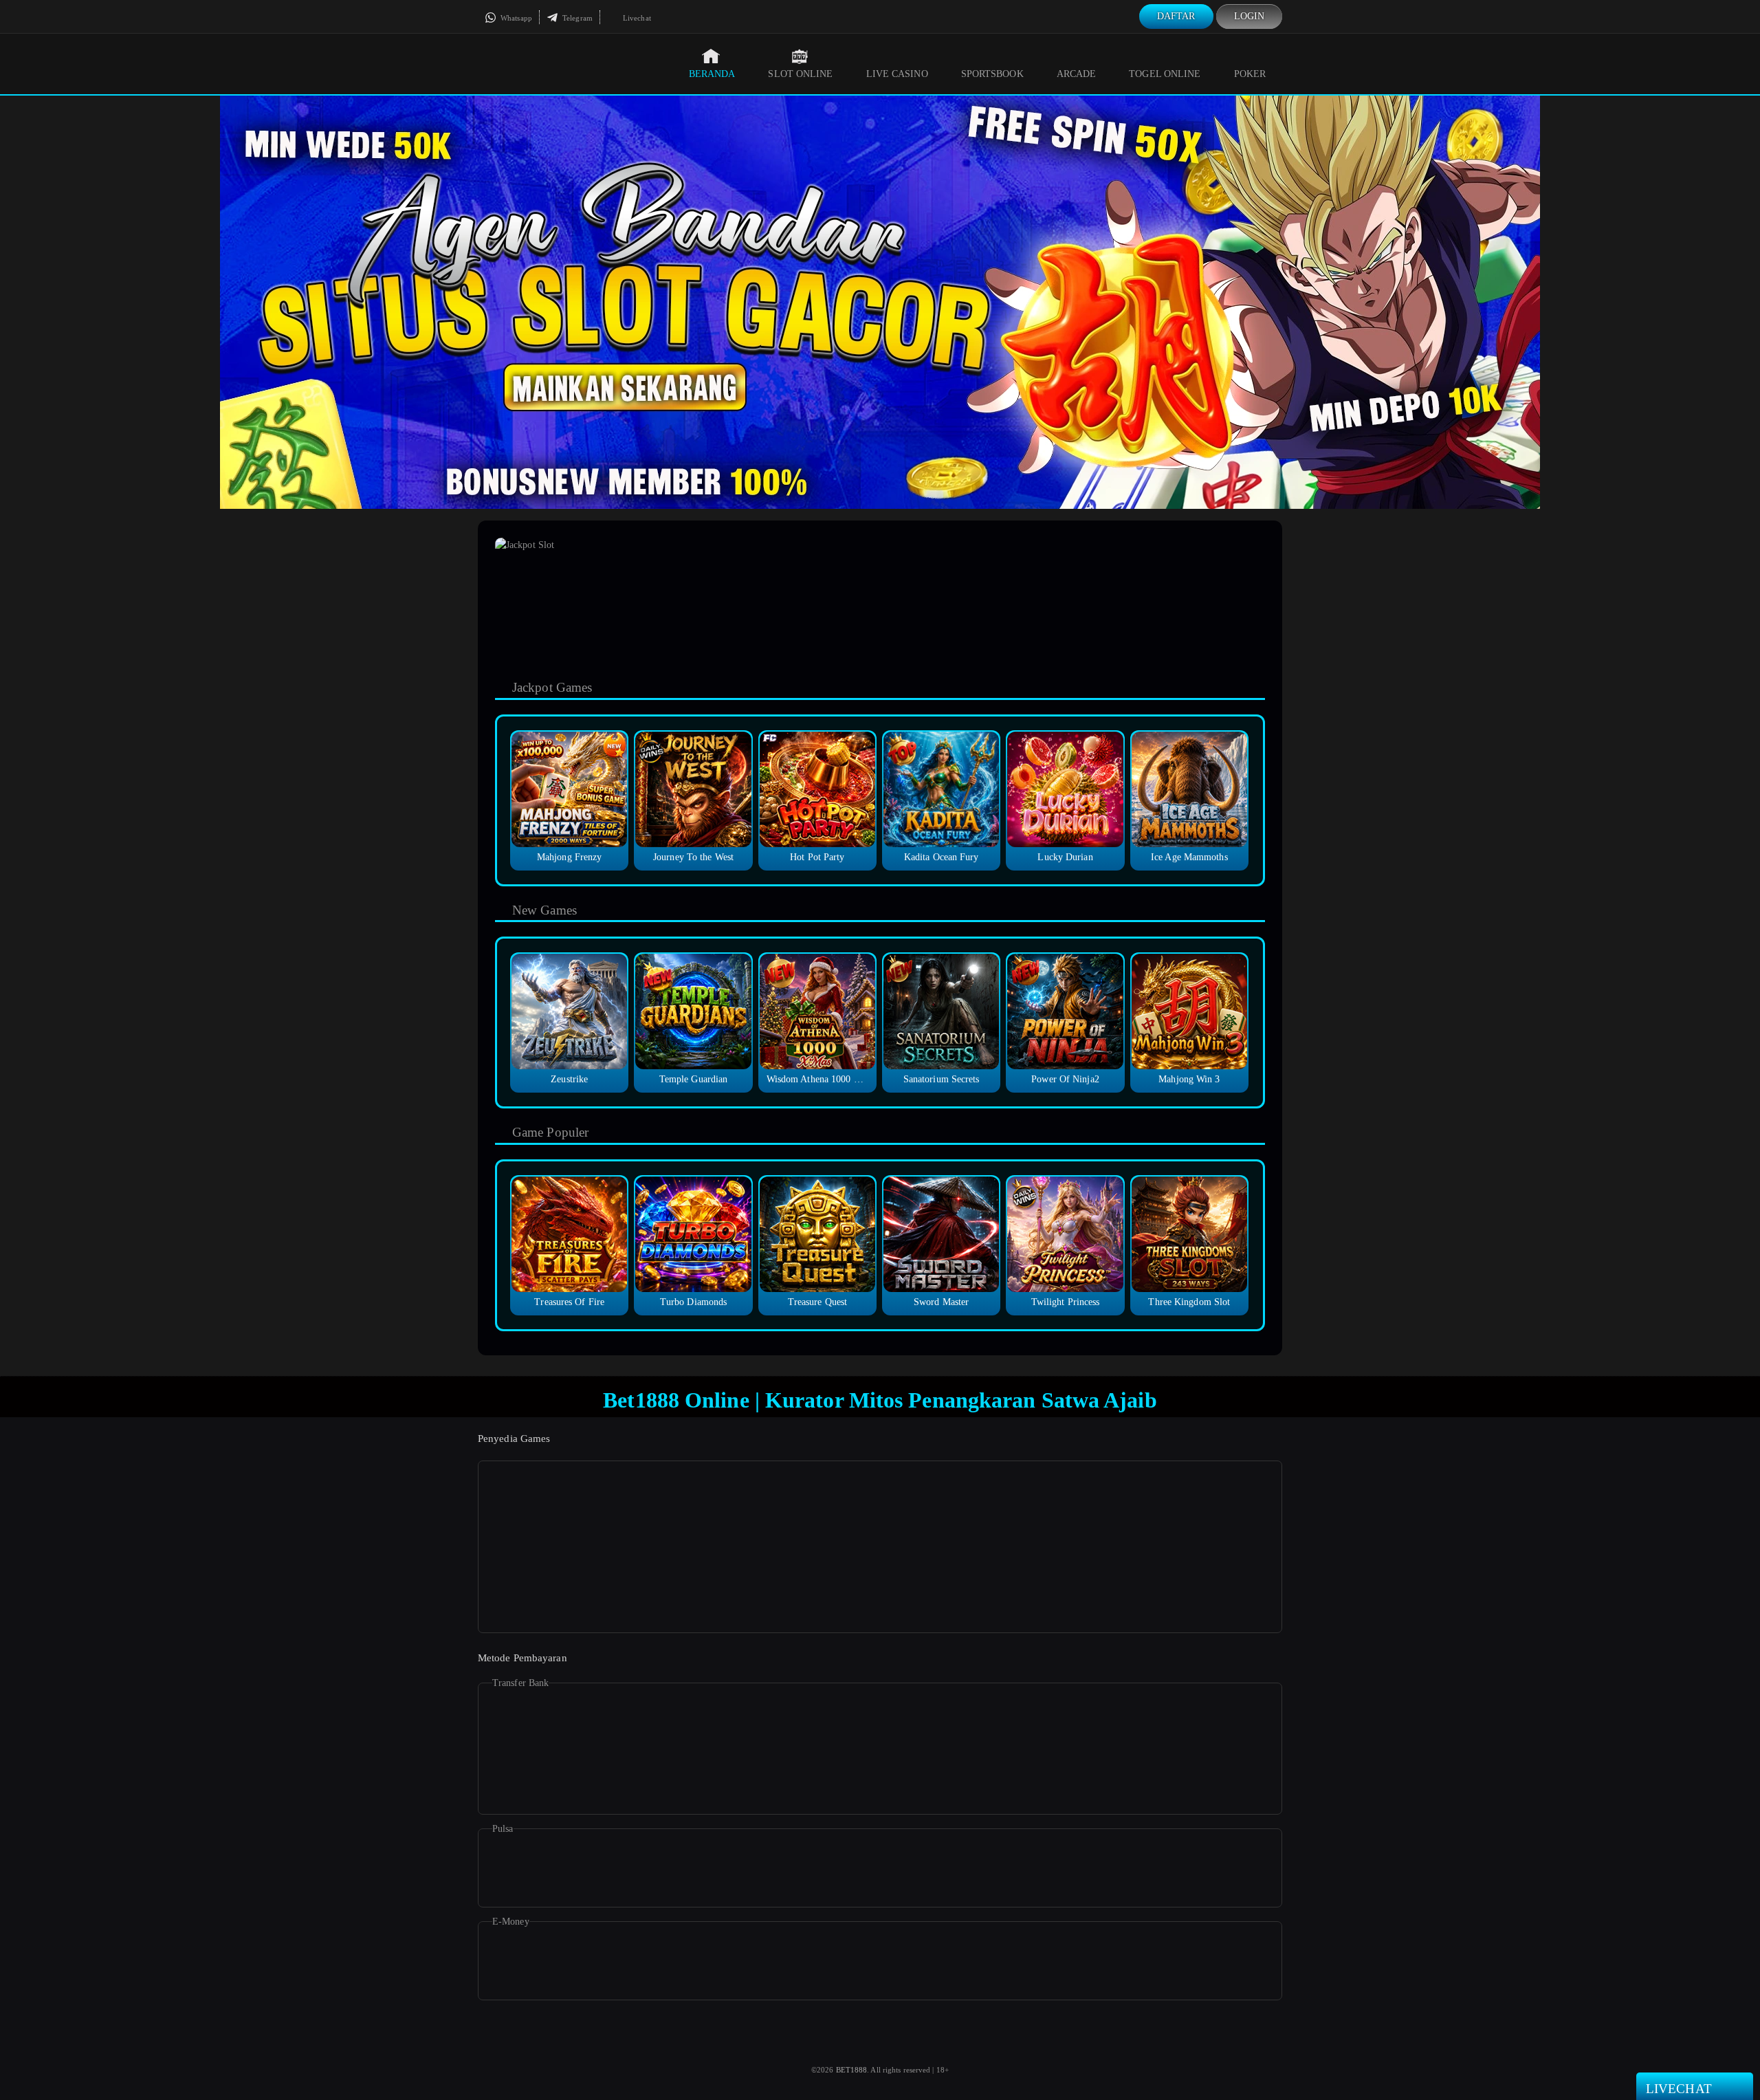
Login (1250, 16)
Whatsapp (515, 18)
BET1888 (852, 2070)
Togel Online (1165, 74)
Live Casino (897, 74)
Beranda (712, 74)
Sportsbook (992, 74)
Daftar (1176, 16)
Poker (1250, 74)
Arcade (1077, 74)
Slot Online (800, 74)
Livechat (636, 18)
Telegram (576, 18)
